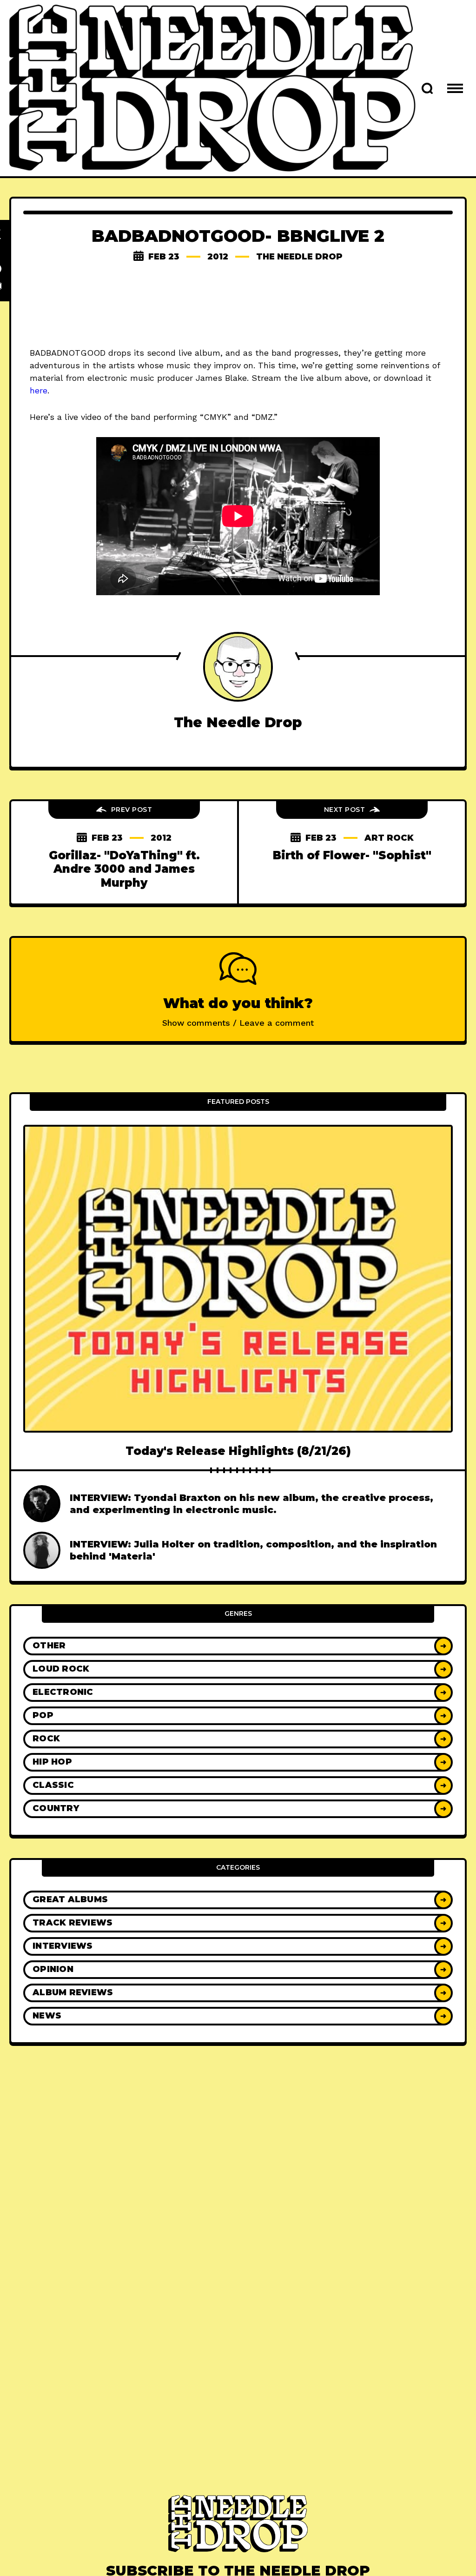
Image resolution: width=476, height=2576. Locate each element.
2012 (218, 257)
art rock (389, 838)
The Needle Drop (299, 257)
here (39, 390)
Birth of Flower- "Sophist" (352, 855)
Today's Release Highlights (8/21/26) (238, 1451)
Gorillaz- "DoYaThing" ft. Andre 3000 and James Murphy (124, 869)
